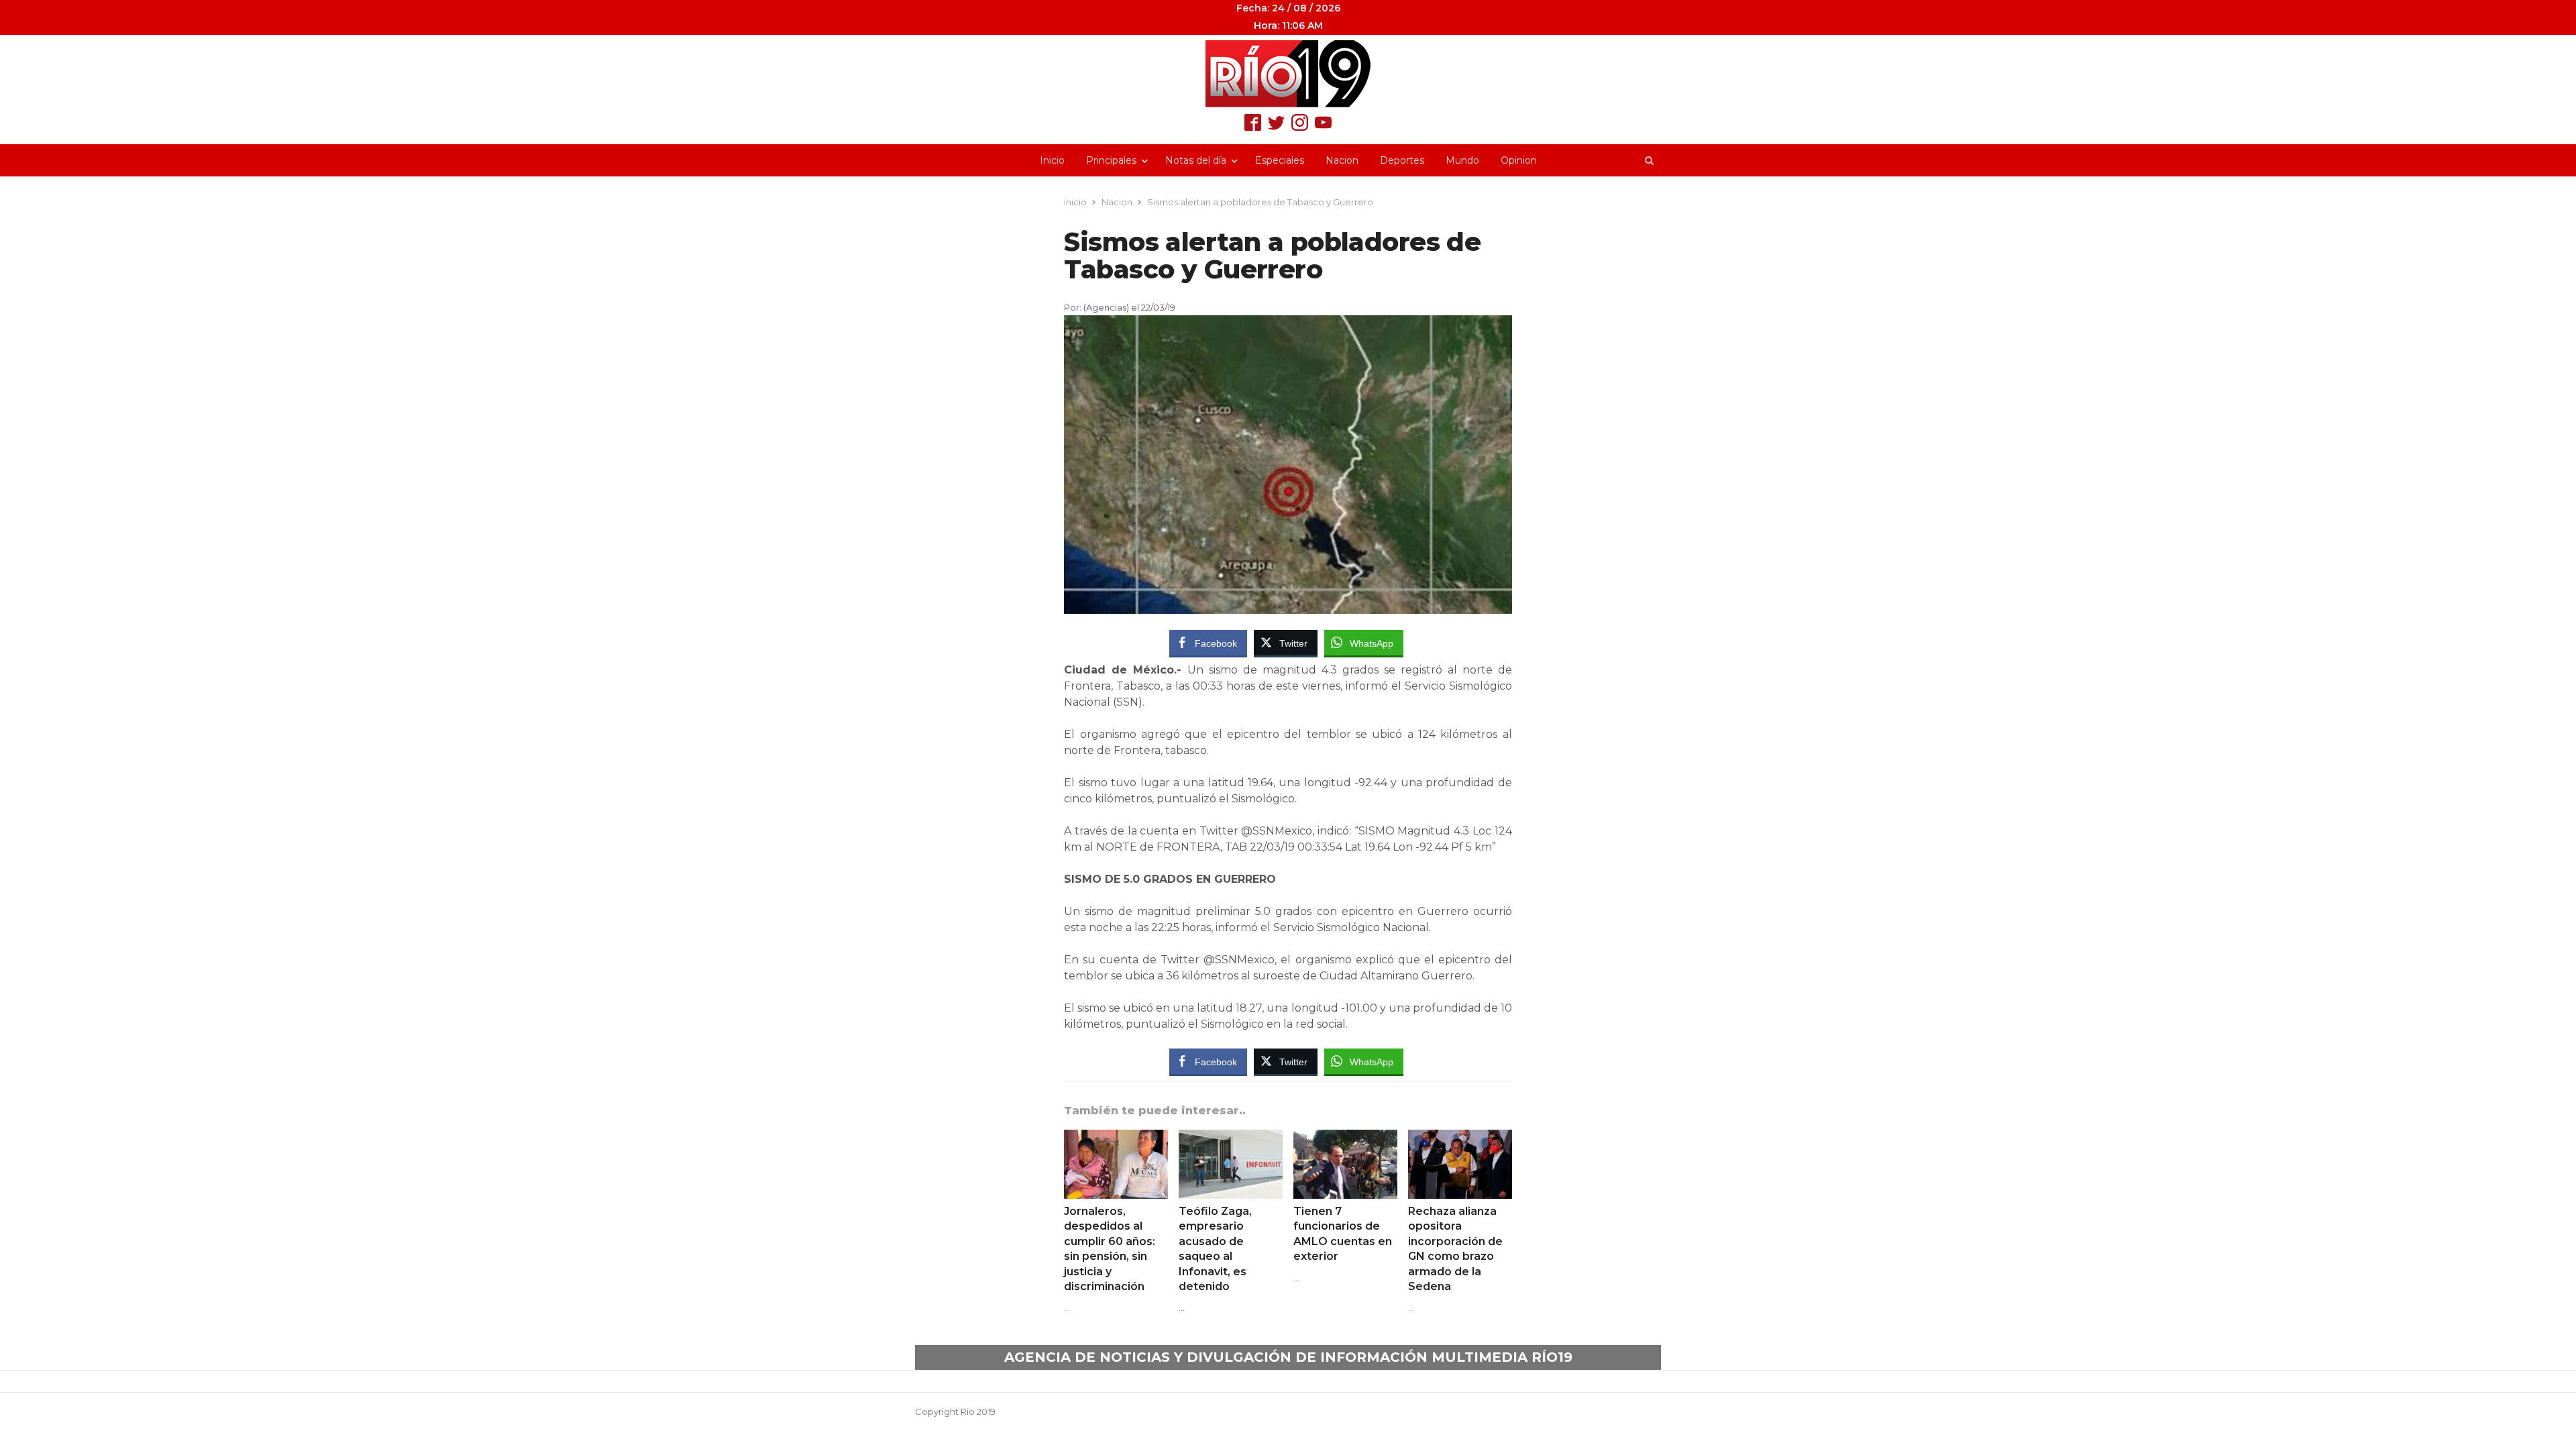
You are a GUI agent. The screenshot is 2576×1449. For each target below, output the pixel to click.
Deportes (1402, 160)
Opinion (1519, 160)
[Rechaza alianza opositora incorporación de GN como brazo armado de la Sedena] (1460, 1138)
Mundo (1462, 160)
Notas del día (1196, 160)
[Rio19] (1288, 74)
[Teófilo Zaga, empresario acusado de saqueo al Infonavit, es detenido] (1231, 1138)
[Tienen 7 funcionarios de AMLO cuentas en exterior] (1345, 1138)
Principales (1111, 160)
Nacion (1342, 160)
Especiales (1280, 160)
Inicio (1052, 160)
